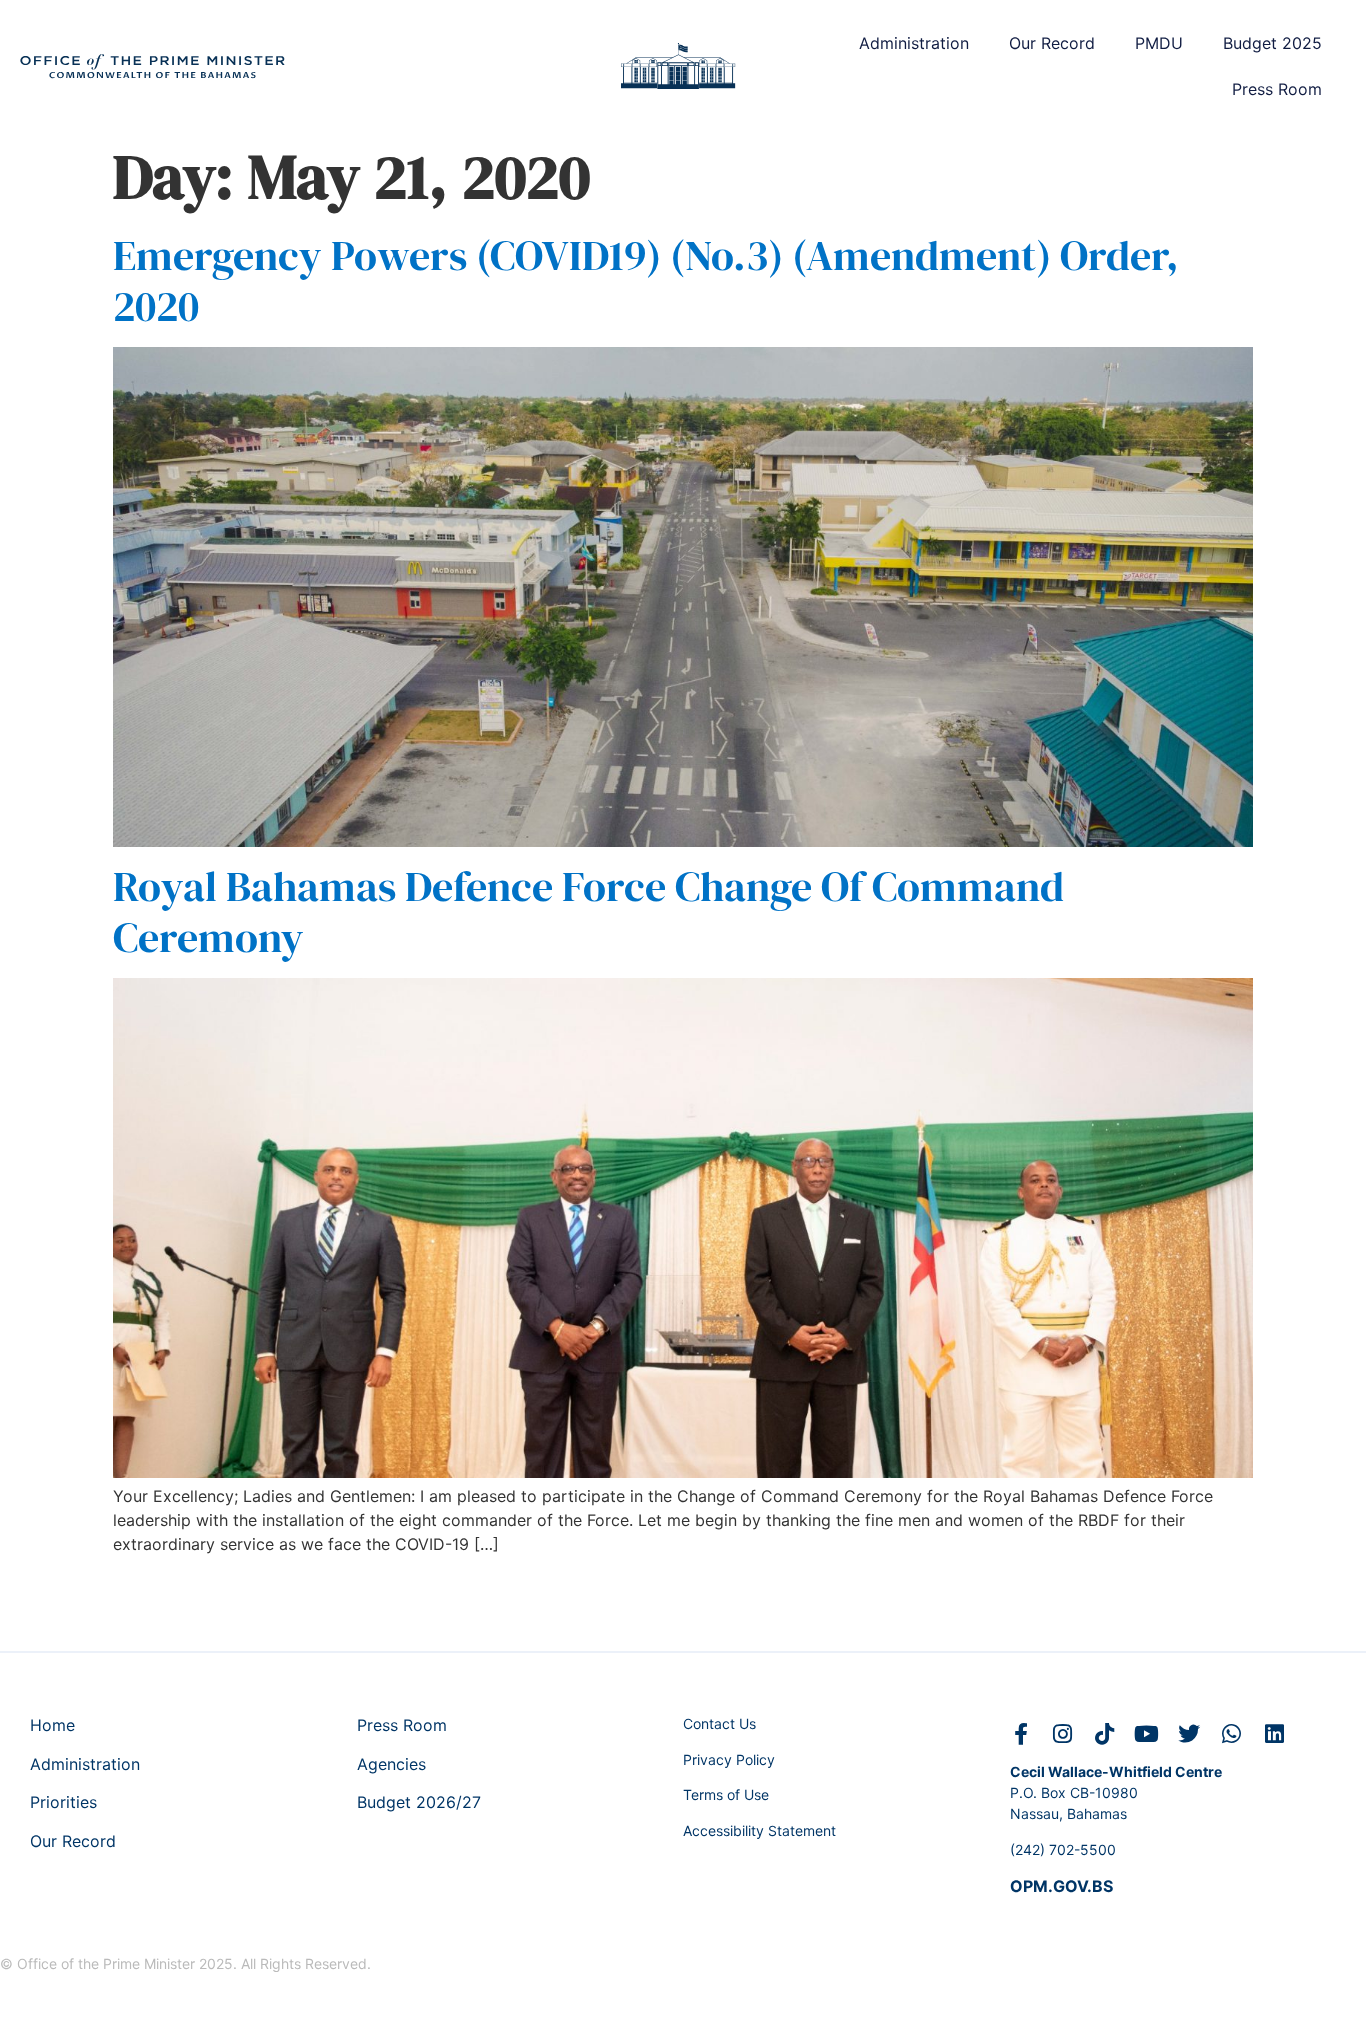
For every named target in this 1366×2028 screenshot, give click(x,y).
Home (52, 1725)
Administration (914, 43)
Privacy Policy (729, 1759)
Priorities (63, 1802)
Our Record (1052, 43)
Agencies (391, 1764)
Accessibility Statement (759, 1830)
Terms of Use (726, 1794)
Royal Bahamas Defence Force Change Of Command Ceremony (588, 911)
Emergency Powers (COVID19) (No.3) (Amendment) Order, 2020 (646, 280)
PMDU (1159, 43)
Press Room (1277, 89)
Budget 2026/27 (419, 1802)
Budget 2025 (1272, 43)
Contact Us (719, 1723)
